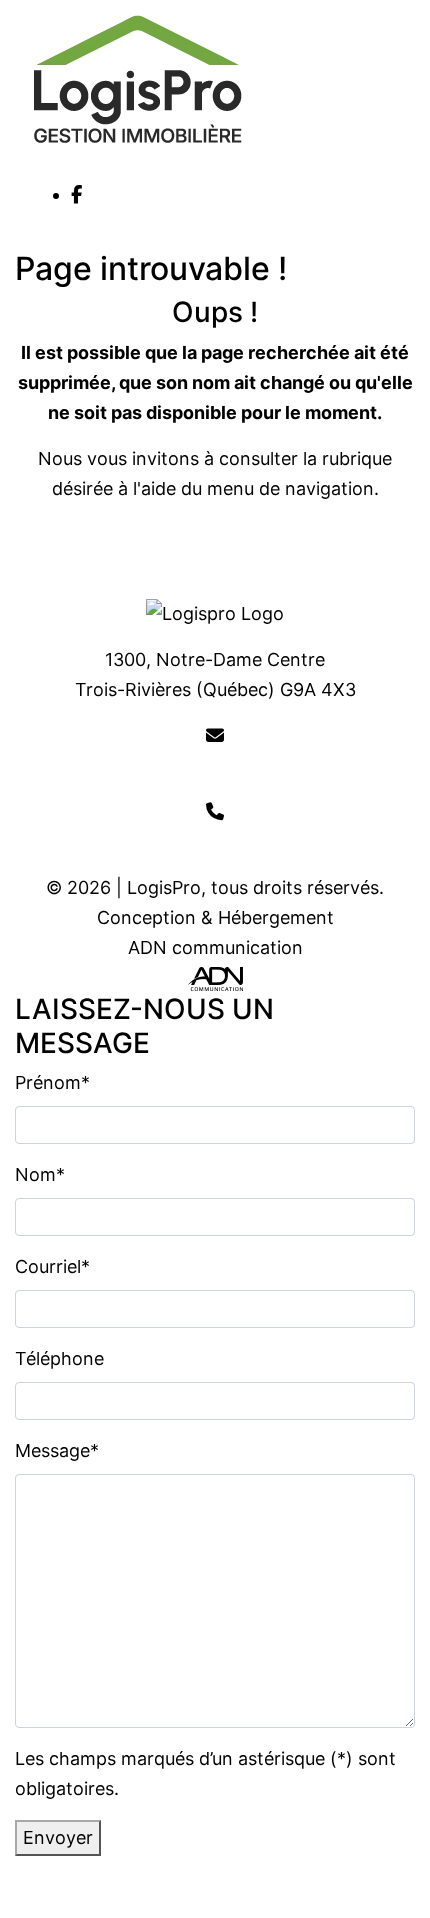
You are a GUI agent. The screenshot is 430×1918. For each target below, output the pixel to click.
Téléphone (59, 1358)
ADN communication (215, 947)
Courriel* (52, 1266)
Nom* (40, 1174)
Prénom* (52, 1082)
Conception (146, 917)
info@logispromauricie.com (215, 765)
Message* (57, 1450)
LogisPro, (166, 887)
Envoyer (58, 1837)
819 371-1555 (215, 841)
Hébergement (276, 917)
